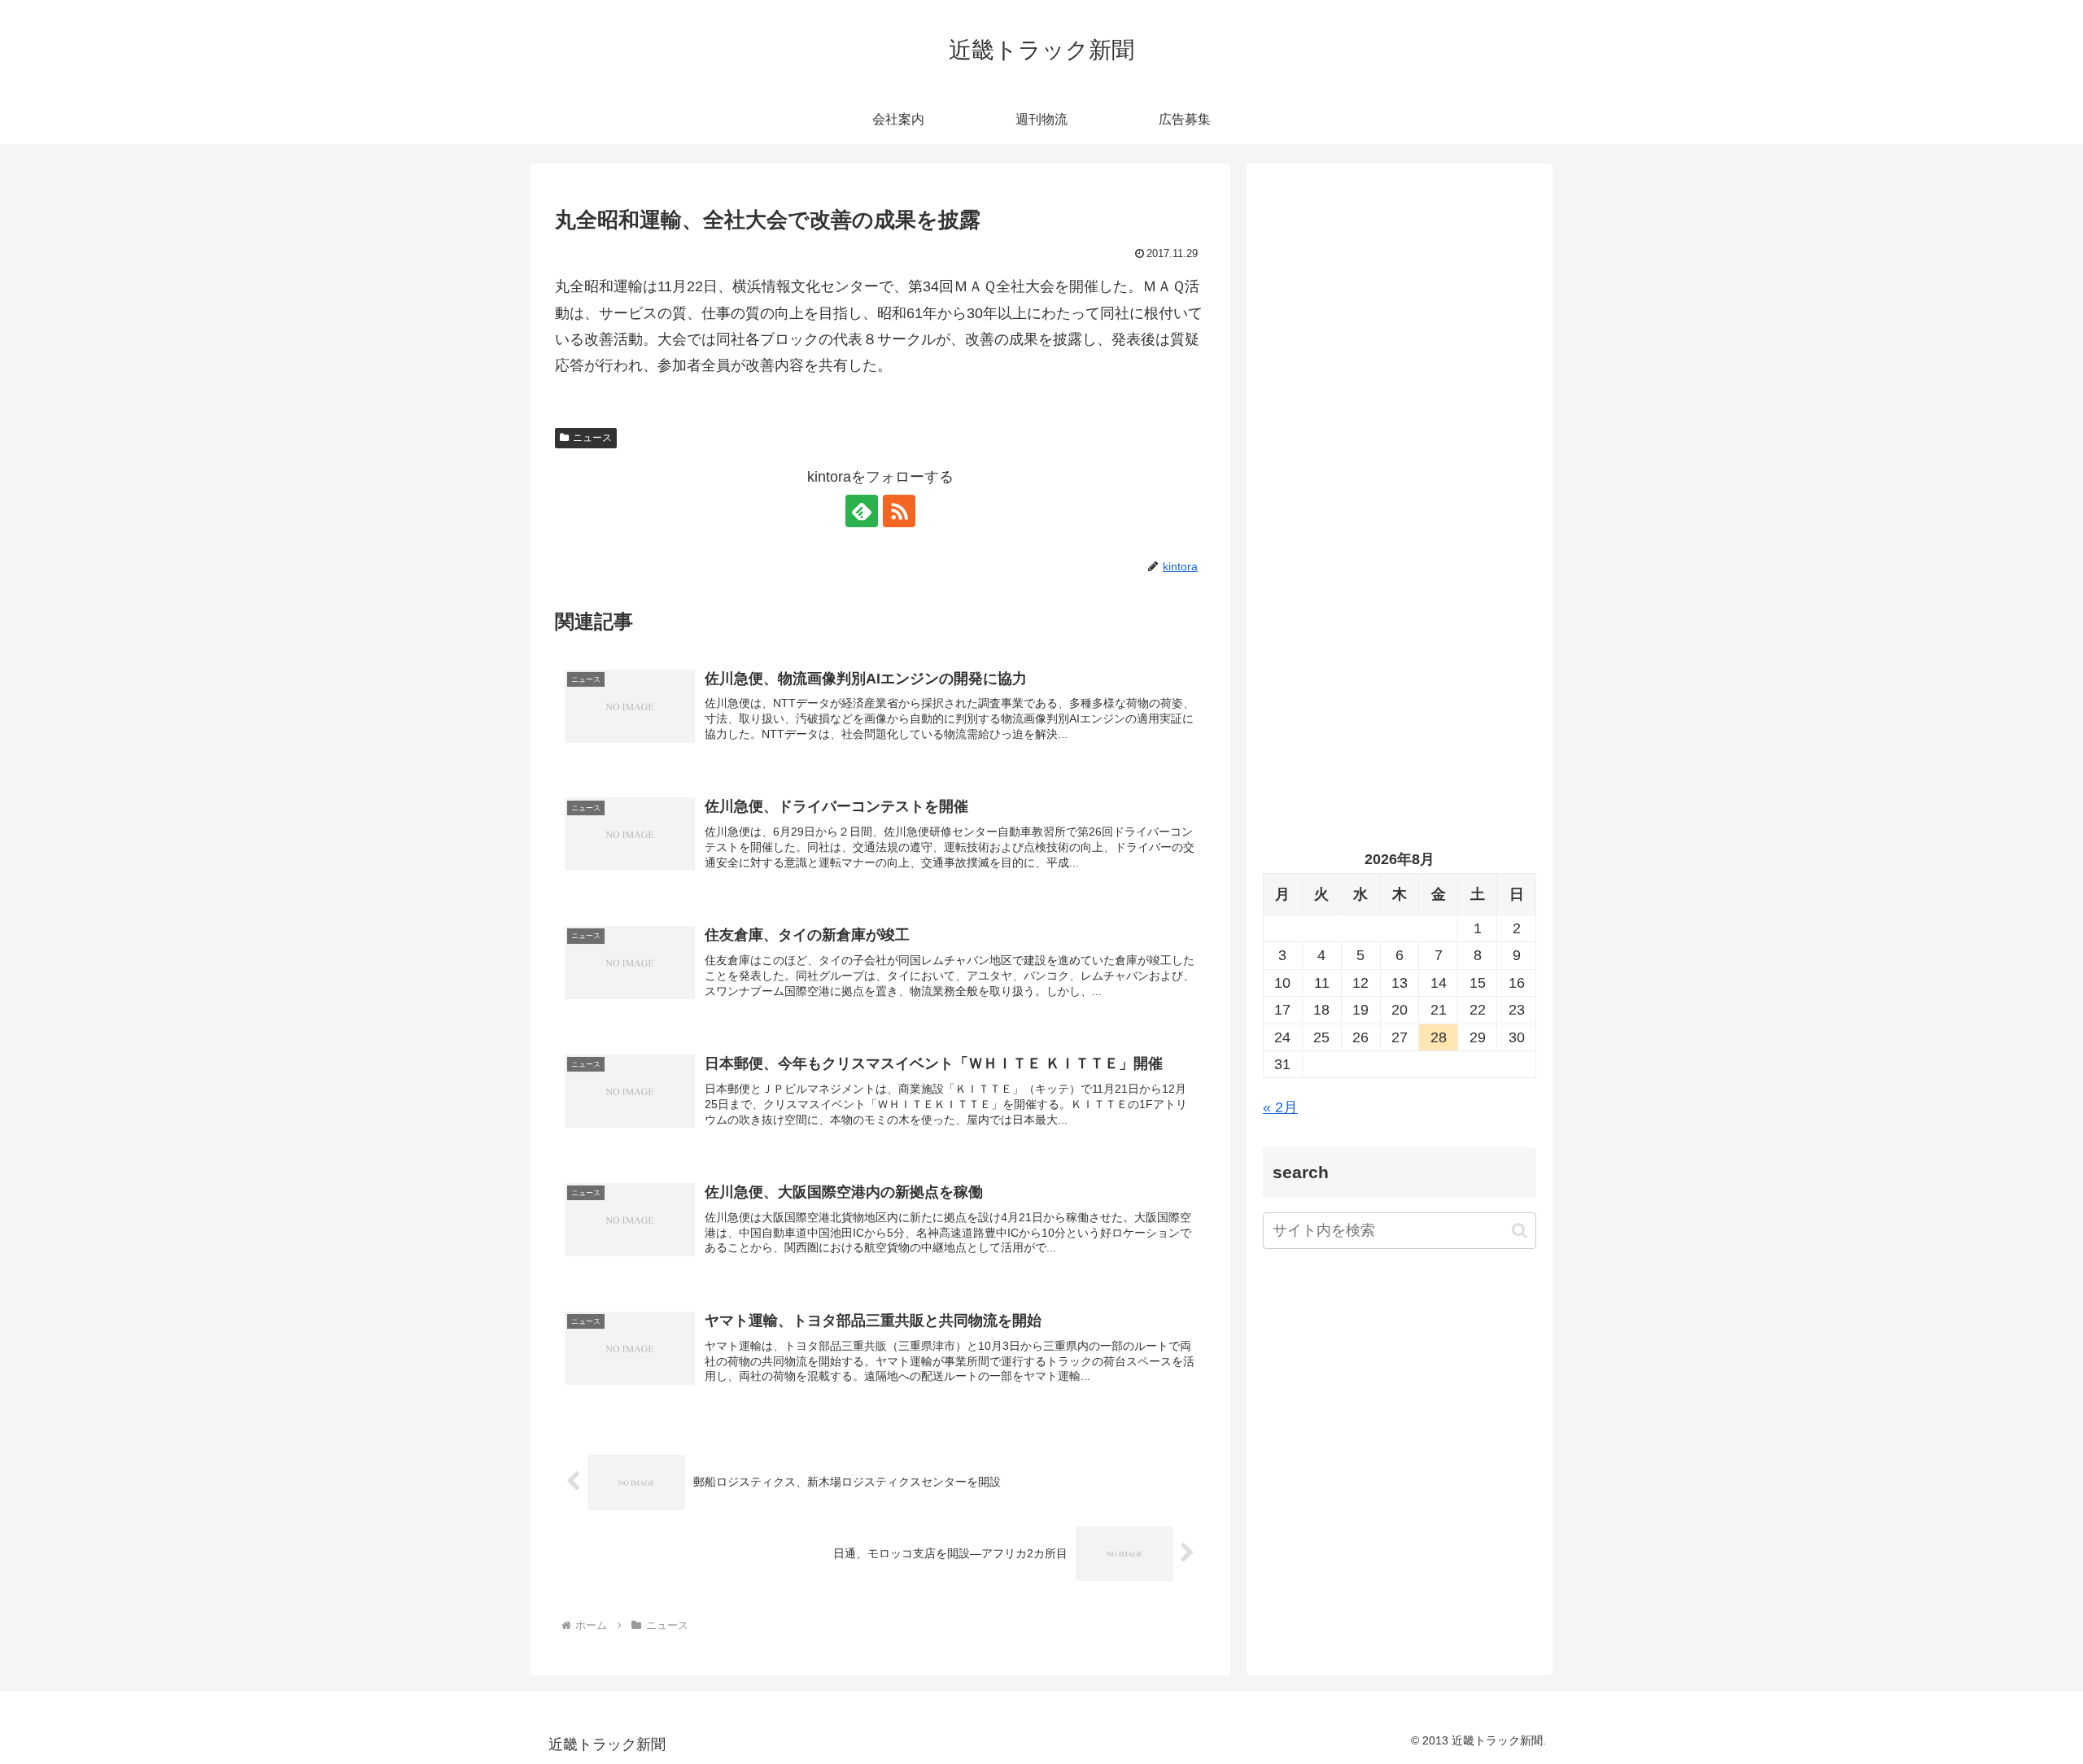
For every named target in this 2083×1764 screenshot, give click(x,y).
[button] (1520, 1231)
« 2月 (1280, 1107)
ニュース (592, 438)
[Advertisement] (1400, 347)
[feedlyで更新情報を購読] (862, 511)
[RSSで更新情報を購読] (899, 511)
